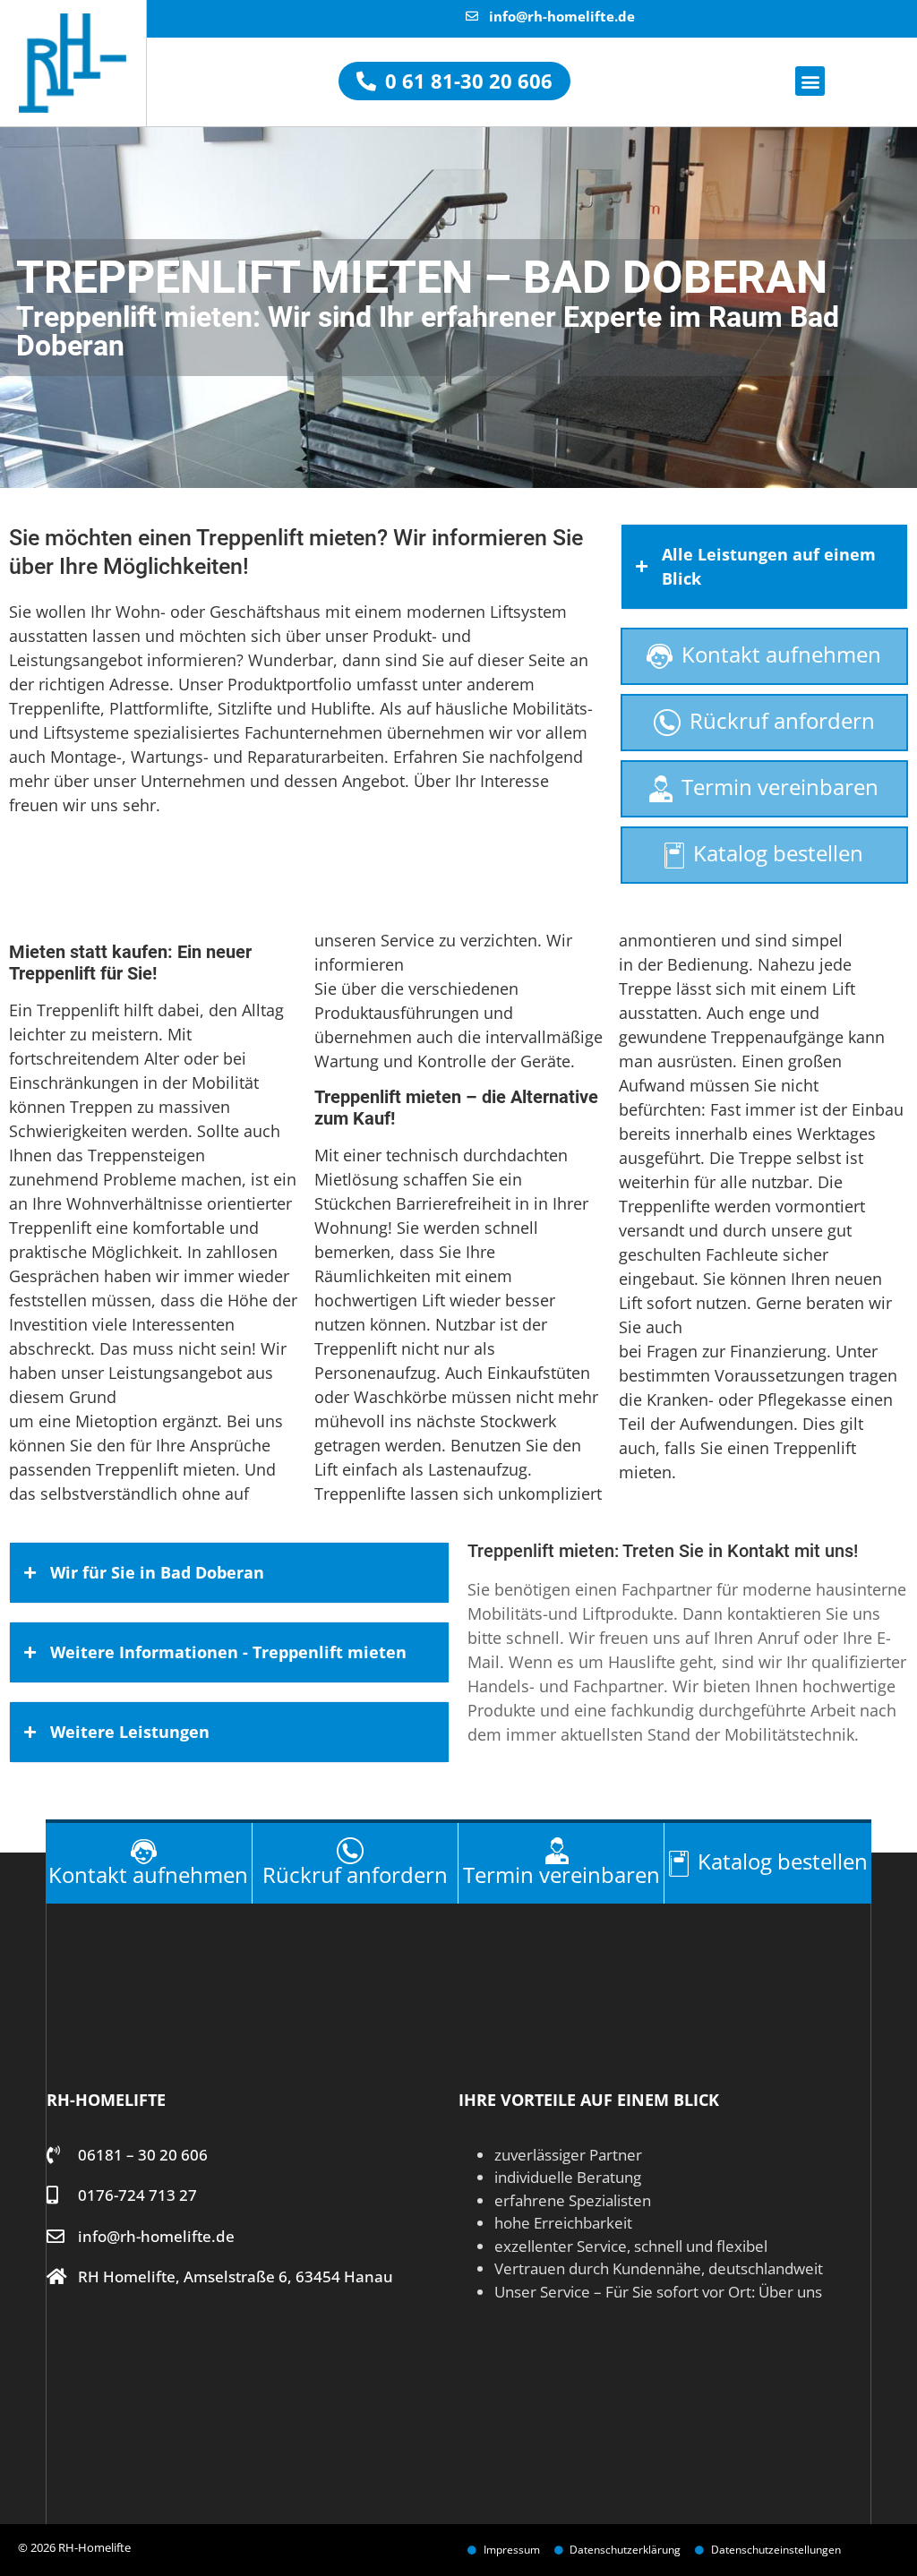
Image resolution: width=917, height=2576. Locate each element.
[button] (810, 81)
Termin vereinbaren (780, 787)
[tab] (764, 567)
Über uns (790, 2292)
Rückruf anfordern (782, 720)
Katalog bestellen (778, 853)
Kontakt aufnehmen (781, 654)
